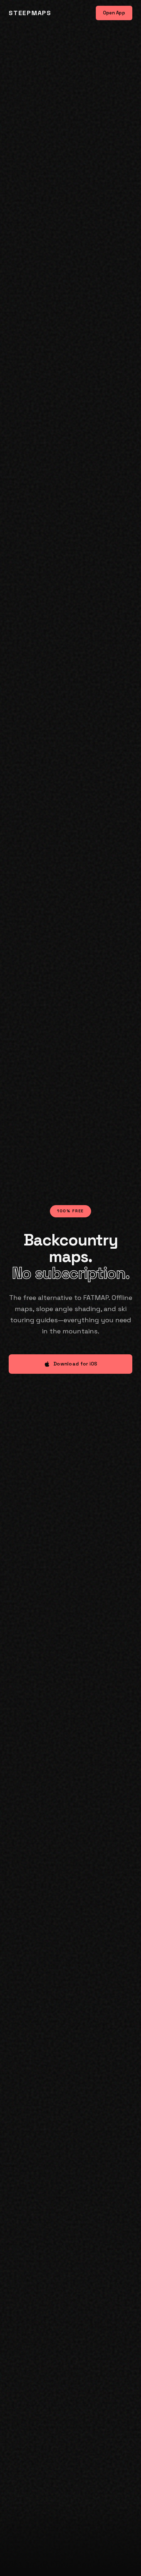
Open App (114, 13)
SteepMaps (30, 13)
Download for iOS (75, 1364)
